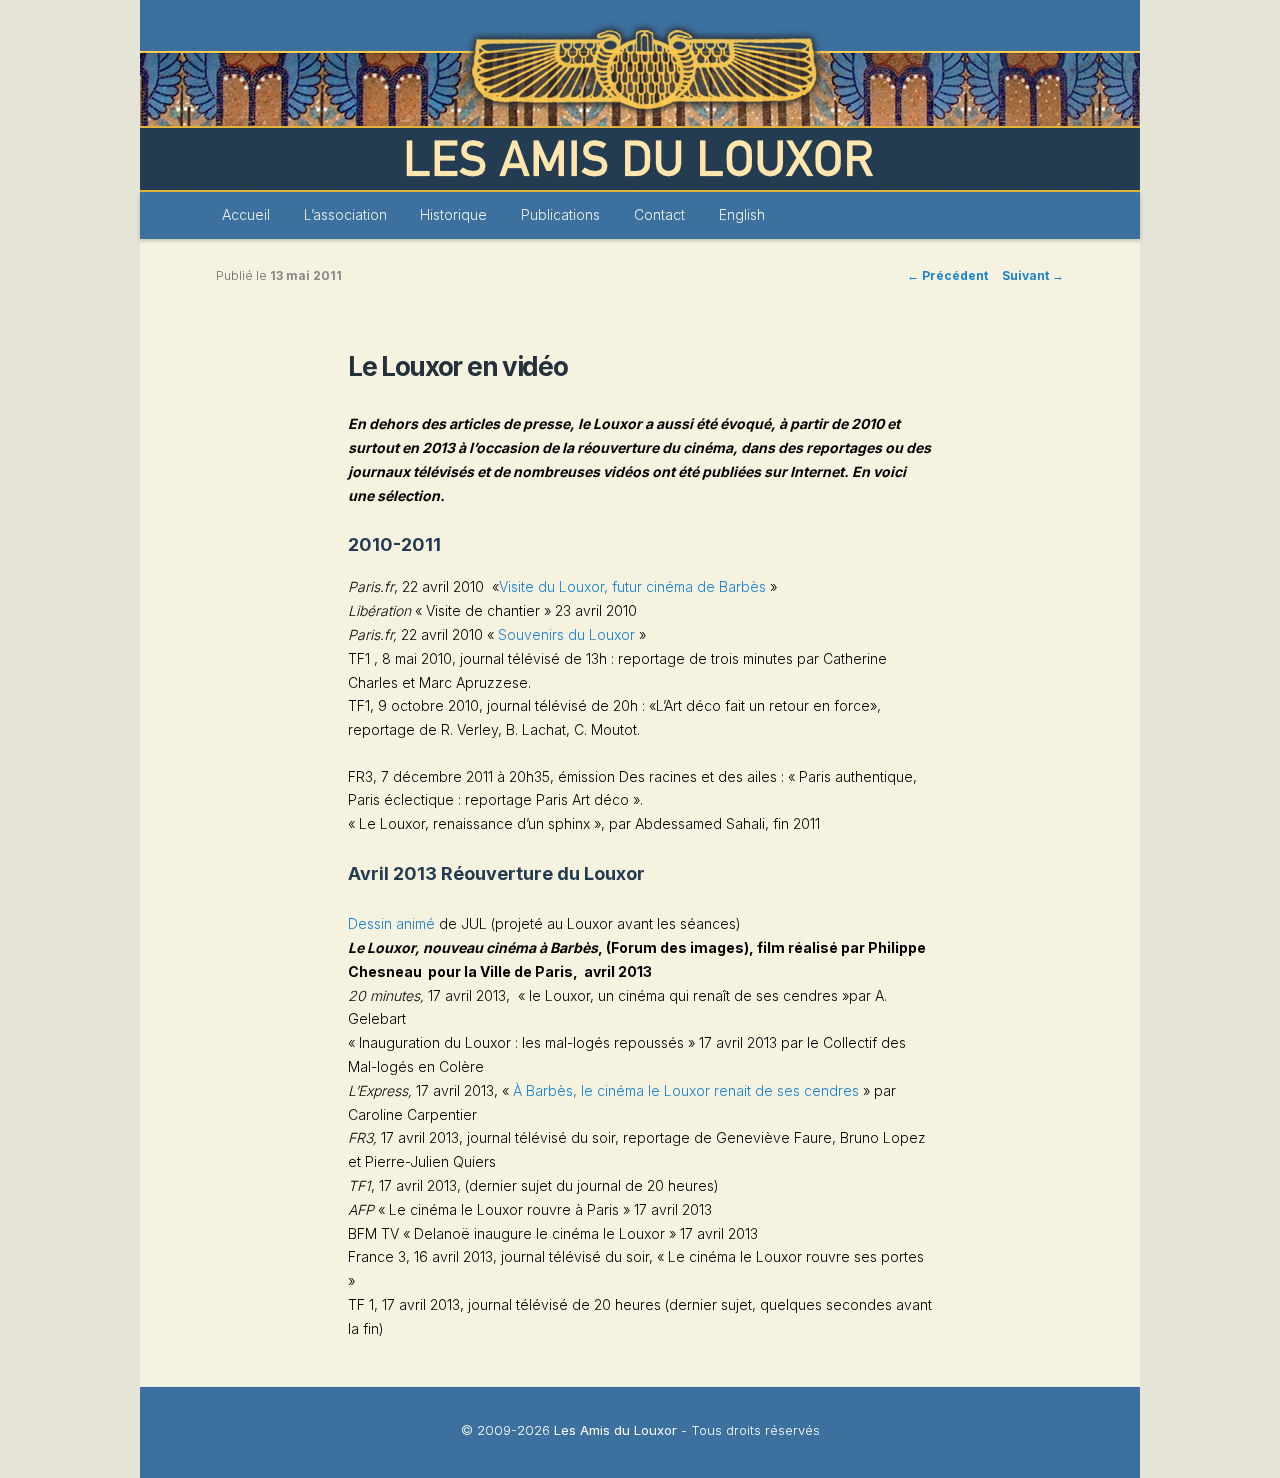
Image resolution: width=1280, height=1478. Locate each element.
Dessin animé (393, 923)
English (742, 214)
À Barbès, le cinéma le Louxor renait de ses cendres (686, 1090)
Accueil (246, 214)
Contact (659, 214)
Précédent (947, 275)
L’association (345, 214)
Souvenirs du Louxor (566, 634)
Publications (560, 214)
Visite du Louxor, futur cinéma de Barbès (632, 586)
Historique (453, 214)
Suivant (1033, 275)
